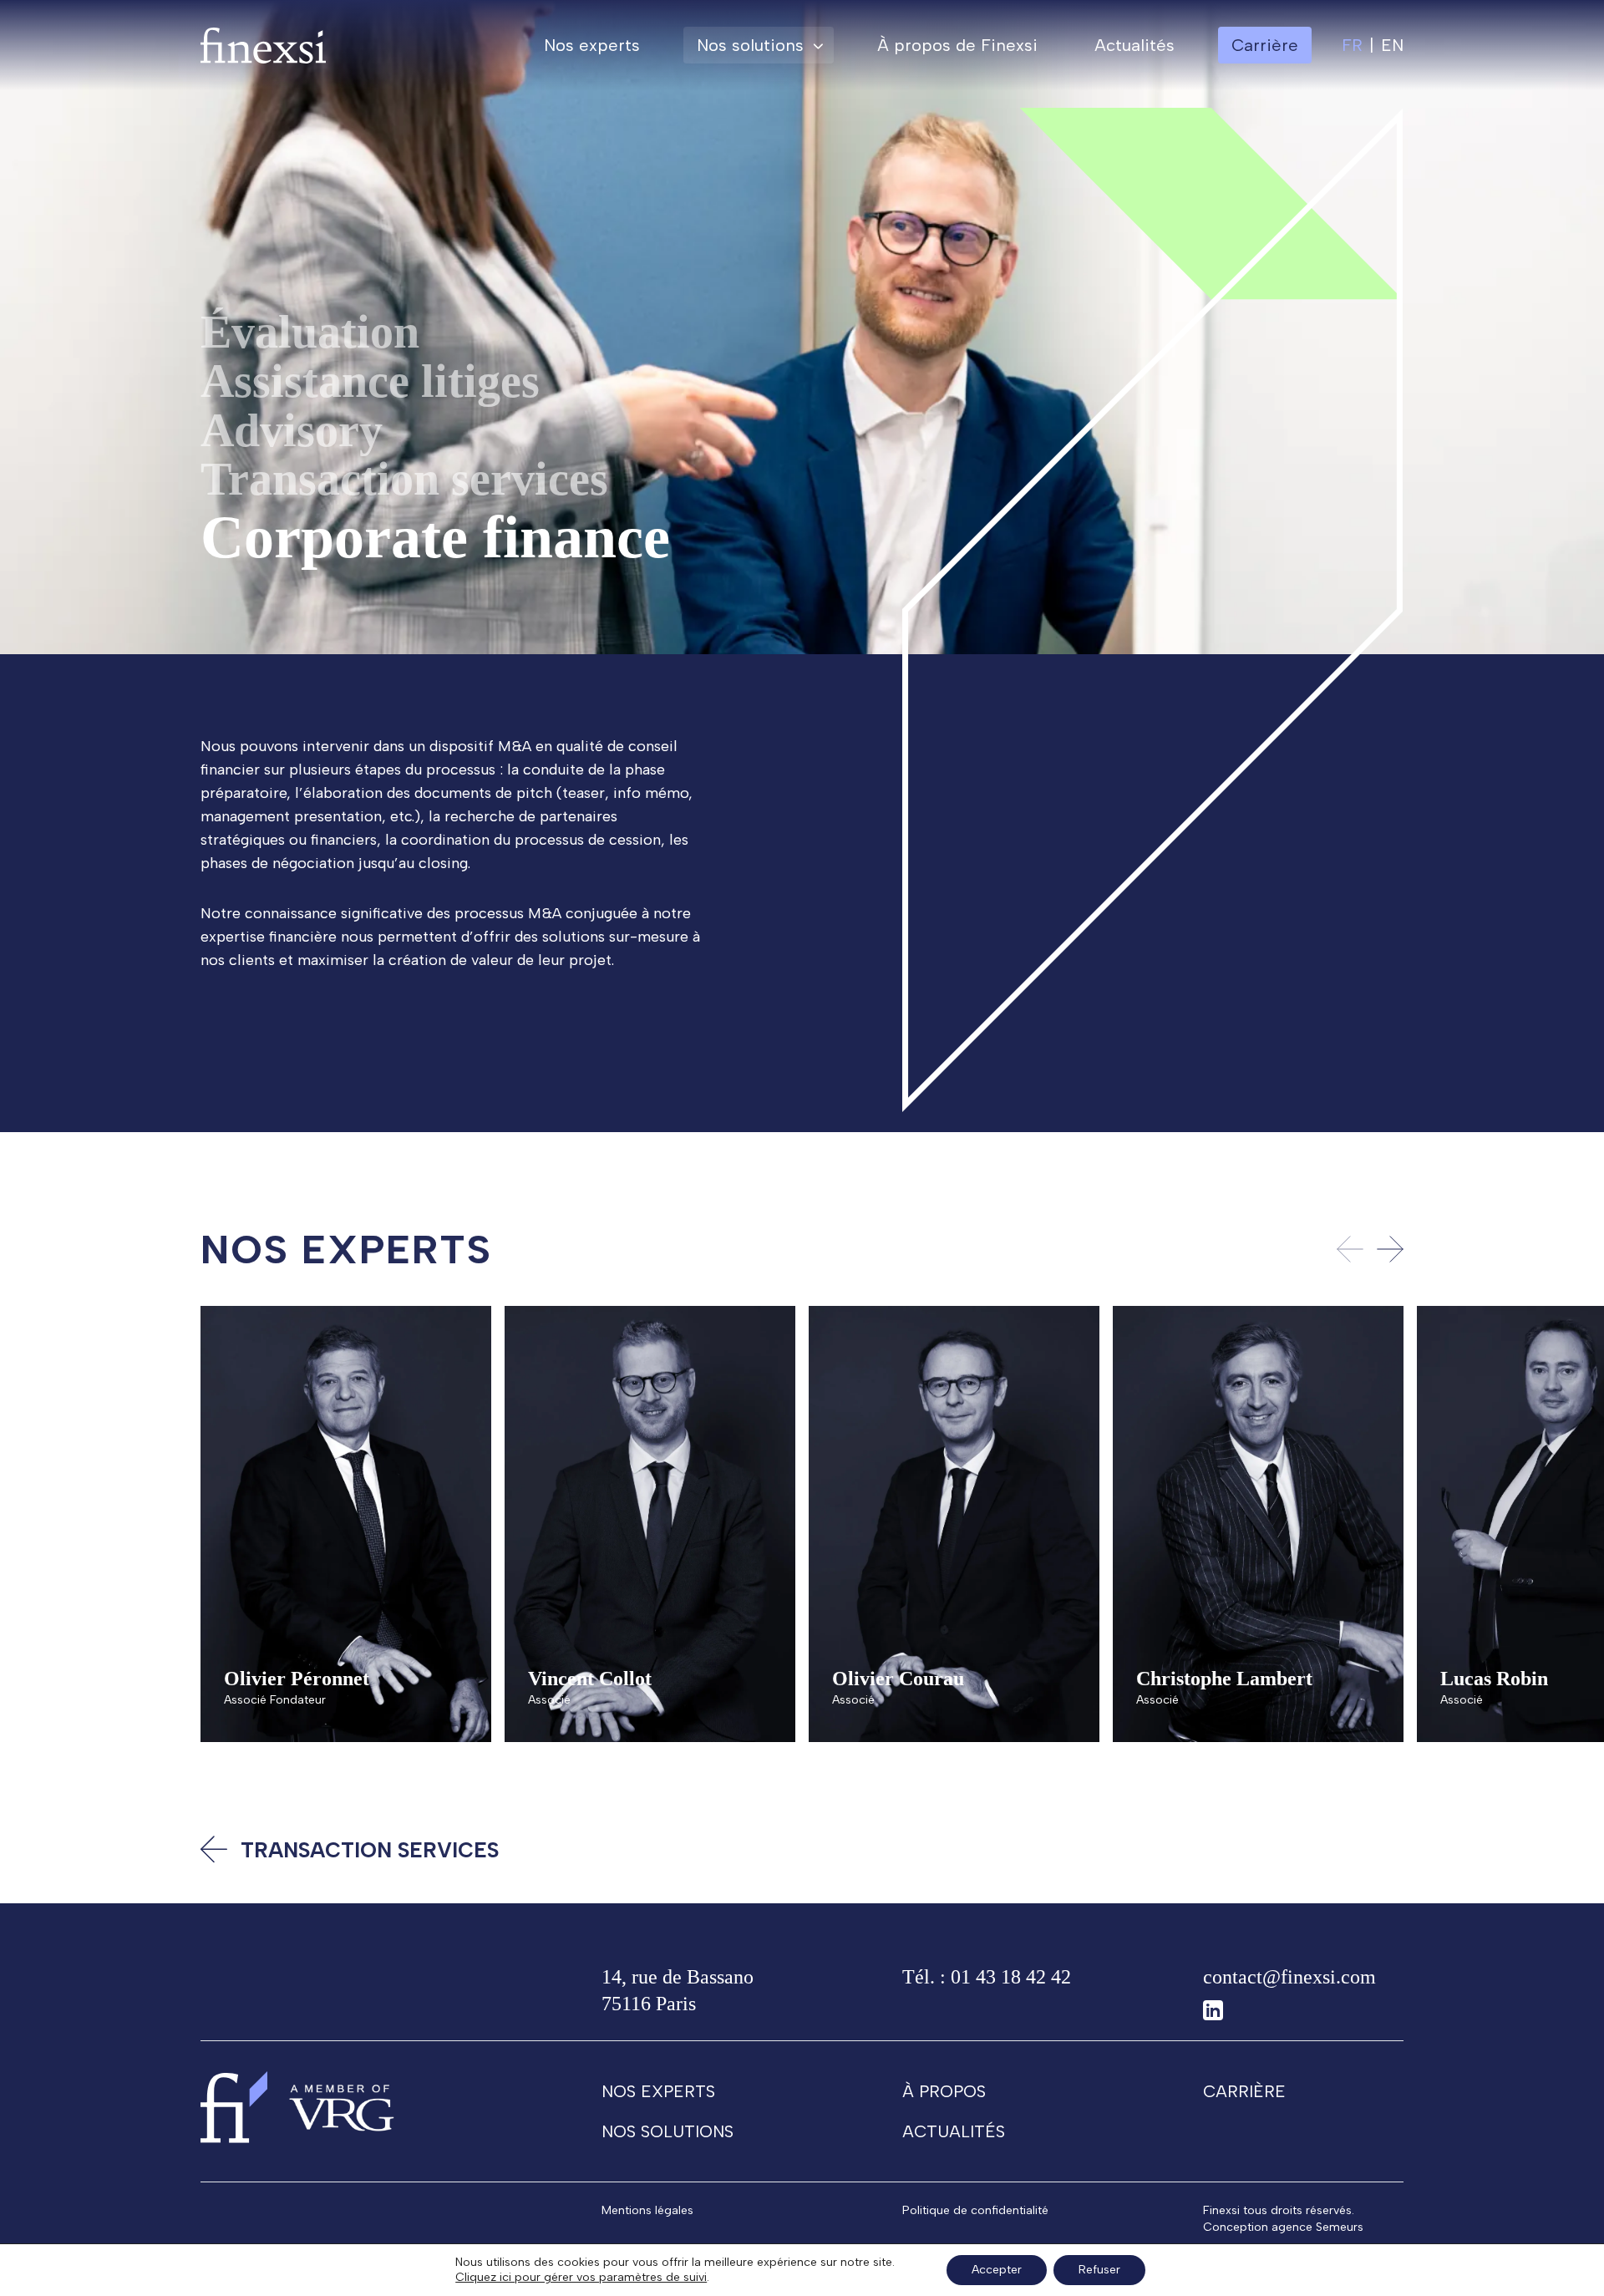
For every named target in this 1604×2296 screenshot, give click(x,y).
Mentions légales (647, 2210)
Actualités (1134, 45)
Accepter (997, 2270)
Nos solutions (750, 45)
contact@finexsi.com (1289, 1977)
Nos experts (592, 45)
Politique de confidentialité (975, 2210)
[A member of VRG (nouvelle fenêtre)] (342, 2107)
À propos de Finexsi (957, 45)
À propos (944, 2091)
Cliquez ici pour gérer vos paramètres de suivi (581, 2277)
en (1392, 45)
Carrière (1244, 2091)
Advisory (292, 430)
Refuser (1099, 2270)
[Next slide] (1390, 1249)
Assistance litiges (370, 381)
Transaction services (404, 479)
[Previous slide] (1350, 1249)
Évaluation (310, 332)
